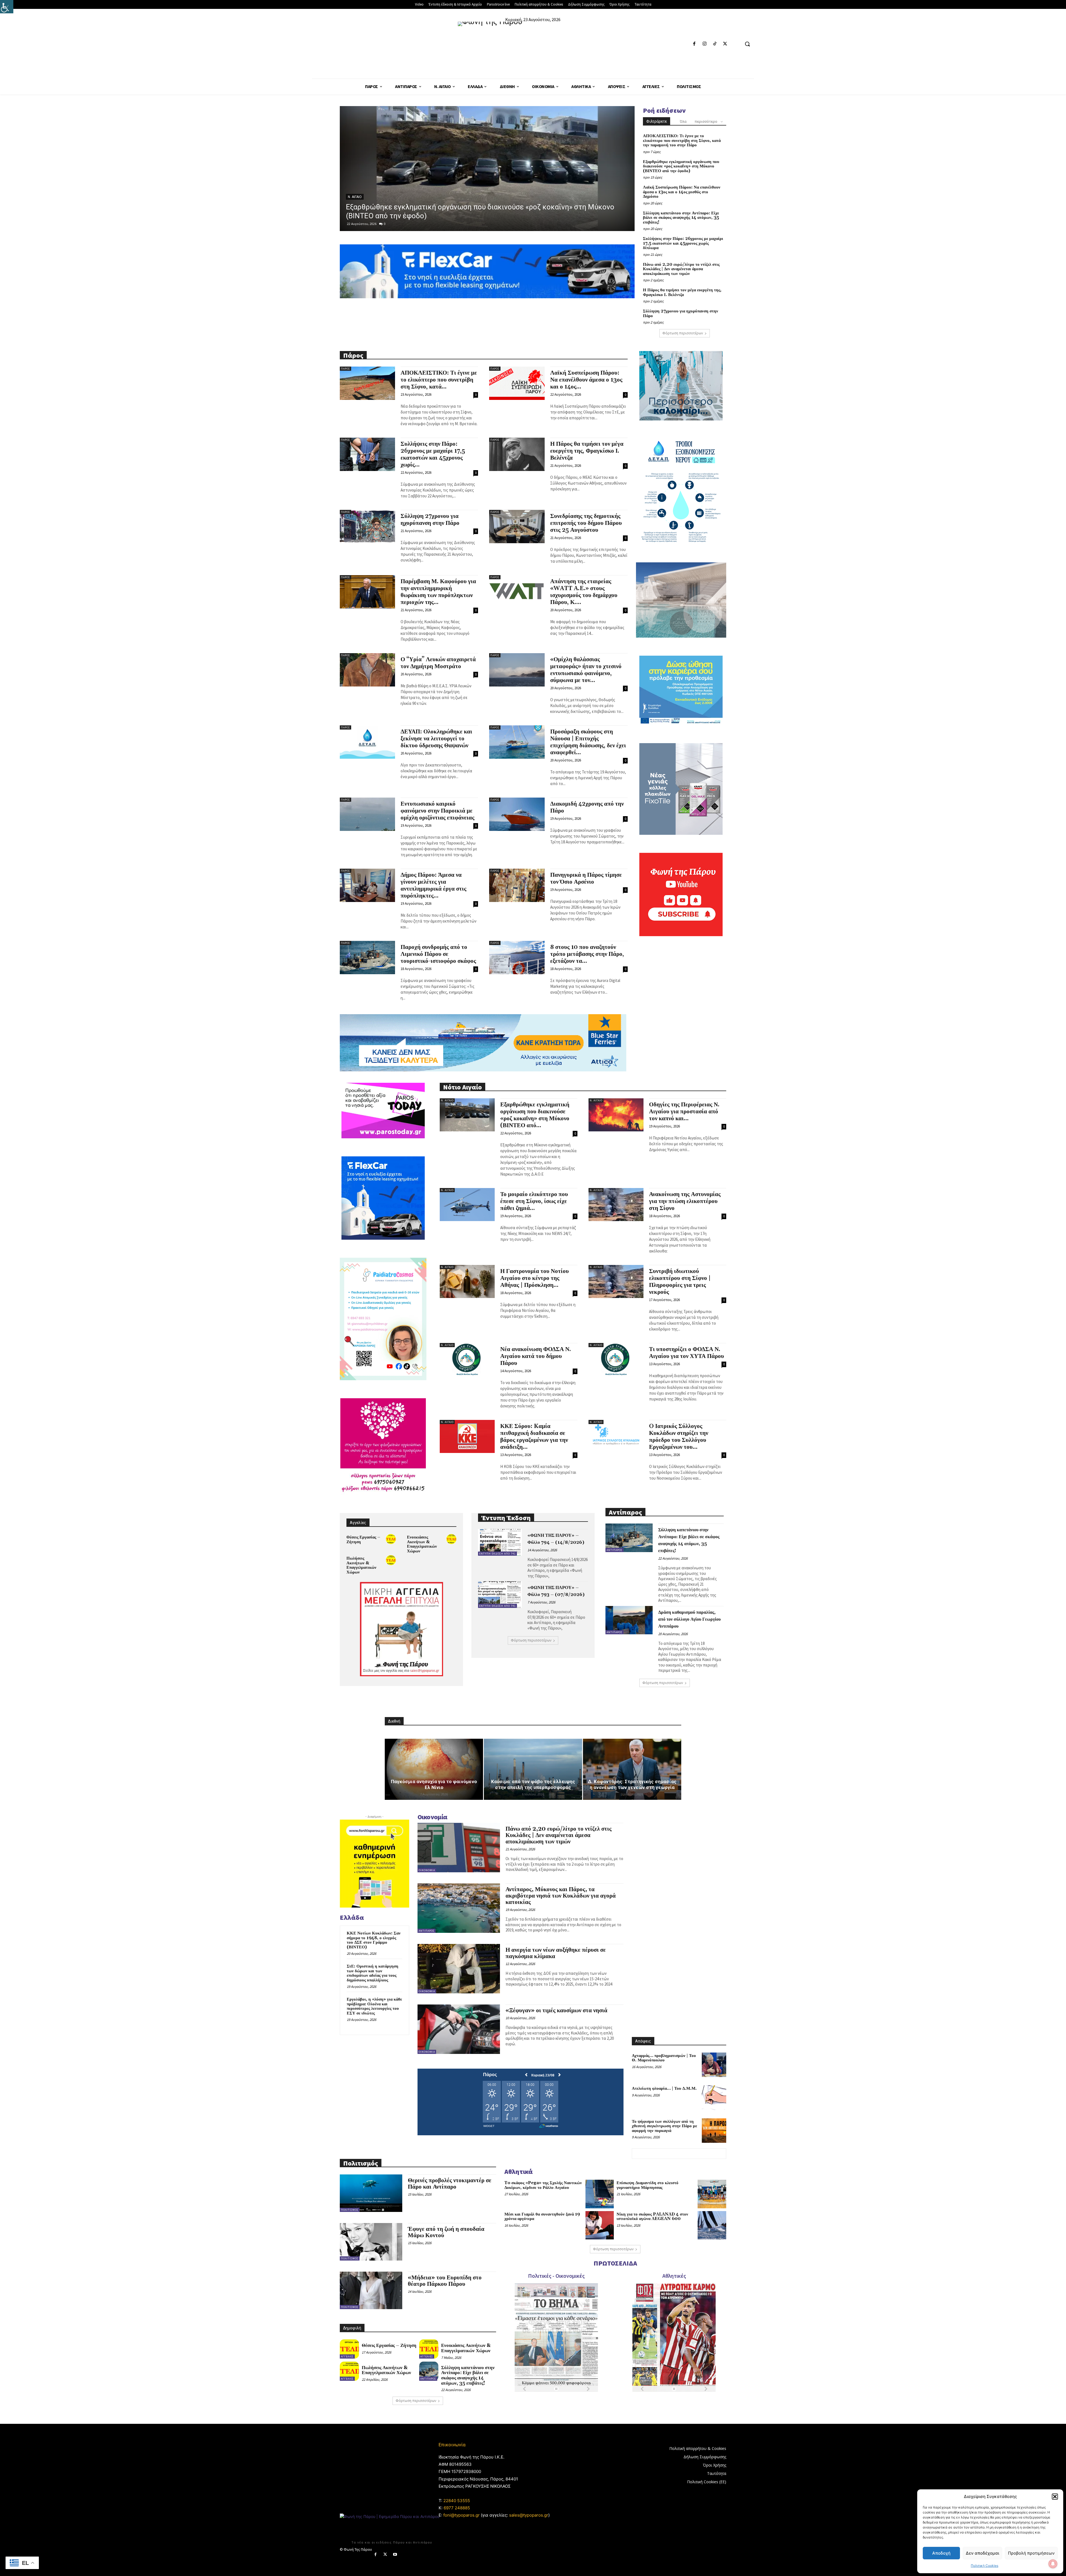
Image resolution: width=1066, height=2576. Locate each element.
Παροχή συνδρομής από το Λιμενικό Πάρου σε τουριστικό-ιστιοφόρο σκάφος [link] (438, 954)
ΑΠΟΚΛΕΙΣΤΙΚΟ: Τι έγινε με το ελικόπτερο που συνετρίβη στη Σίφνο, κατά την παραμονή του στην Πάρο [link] (682, 141)
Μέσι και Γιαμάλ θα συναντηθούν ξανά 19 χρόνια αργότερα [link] (542, 2217)
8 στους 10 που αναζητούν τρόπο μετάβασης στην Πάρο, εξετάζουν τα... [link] (587, 954)
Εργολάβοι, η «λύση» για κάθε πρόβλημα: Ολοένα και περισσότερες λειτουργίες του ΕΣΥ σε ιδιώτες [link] (374, 2006)
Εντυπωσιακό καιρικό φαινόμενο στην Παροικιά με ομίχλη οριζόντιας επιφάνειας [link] (438, 811)
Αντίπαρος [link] (614, 1550)
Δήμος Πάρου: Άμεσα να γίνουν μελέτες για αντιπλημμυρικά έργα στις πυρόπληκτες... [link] (433, 885)
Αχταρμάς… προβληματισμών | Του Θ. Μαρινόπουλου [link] (664, 2058)
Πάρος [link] (353, 197)
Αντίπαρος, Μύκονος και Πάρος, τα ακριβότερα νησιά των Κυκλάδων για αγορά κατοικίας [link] (561, 1896)
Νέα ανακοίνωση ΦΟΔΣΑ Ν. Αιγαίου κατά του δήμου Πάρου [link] (536, 1356)
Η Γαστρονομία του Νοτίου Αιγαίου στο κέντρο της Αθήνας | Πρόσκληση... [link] (535, 1278)
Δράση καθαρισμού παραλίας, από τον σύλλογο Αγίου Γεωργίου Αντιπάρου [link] (689, 1619)
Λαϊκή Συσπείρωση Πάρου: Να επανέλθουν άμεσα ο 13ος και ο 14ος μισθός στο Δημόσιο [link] (682, 192)
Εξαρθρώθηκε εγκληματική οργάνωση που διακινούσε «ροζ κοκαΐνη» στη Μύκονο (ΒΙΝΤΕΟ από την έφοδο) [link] (681, 166)
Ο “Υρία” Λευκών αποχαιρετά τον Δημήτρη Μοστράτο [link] (438, 663)
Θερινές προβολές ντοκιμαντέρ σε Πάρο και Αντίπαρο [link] (450, 2184)
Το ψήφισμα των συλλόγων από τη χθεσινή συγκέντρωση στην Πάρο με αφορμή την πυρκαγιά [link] (664, 2126)
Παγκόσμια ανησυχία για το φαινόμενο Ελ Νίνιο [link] (434, 1784)
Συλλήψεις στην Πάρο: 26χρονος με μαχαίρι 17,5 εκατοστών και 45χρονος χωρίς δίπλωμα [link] (683, 243)
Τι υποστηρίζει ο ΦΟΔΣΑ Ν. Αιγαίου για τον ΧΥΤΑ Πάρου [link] (687, 1353)
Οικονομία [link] (427, 1870)
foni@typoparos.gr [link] (462, 2515)
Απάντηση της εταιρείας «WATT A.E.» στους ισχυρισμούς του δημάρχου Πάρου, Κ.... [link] (584, 592)
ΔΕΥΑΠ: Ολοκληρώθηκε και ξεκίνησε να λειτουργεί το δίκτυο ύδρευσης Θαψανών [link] (436, 739)
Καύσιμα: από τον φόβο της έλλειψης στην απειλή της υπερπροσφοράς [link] (533, 1784)
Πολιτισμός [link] (350, 2210)
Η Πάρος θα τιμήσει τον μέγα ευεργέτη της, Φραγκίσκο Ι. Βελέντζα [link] (682, 292)
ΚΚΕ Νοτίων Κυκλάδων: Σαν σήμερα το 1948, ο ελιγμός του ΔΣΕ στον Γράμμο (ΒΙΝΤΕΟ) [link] (374, 1940)
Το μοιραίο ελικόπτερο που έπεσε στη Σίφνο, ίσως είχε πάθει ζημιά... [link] (534, 1201)
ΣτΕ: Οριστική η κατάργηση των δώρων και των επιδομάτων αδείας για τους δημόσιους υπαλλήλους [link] (373, 1973)
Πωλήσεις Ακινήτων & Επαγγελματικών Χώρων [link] (361, 1565)
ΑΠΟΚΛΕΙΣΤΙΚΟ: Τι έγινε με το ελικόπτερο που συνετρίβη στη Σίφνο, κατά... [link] (439, 380)
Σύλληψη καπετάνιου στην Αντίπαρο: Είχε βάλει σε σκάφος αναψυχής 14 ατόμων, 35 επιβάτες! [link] (681, 218)
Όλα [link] (683, 121)
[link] (7, 7)
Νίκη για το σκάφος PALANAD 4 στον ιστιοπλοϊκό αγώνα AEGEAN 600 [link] (652, 2217)
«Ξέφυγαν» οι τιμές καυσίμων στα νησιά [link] (556, 2011)
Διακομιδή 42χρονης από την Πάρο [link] (587, 807)
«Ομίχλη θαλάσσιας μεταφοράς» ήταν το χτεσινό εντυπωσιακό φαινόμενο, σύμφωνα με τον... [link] (586, 670)
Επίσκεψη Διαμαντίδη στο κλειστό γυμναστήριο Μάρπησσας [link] (648, 2185)
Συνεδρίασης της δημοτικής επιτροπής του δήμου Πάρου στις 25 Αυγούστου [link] (586, 523)
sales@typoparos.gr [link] (529, 2515)
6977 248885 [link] (457, 2508)
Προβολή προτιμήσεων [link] (1031, 2553)
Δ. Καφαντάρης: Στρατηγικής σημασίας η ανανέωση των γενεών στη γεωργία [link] (632, 1784)
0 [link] (385, 224)
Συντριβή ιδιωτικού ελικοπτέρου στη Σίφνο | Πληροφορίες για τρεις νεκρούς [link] (680, 1282)
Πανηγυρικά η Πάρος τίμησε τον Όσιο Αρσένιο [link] (586, 879)
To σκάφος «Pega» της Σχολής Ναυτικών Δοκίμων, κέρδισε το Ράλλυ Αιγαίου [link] (543, 2185)
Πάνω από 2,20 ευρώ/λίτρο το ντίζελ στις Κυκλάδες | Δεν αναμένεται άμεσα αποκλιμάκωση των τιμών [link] (681, 269)
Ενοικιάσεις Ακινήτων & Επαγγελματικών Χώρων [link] (422, 1544)
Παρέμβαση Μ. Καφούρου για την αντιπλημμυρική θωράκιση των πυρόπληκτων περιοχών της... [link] (438, 592)
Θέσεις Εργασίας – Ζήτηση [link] (363, 1540)
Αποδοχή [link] (941, 2553)
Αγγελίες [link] (347, 2356)
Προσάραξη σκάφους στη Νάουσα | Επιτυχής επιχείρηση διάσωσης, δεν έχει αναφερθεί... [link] (588, 742)
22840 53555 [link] (457, 2501)
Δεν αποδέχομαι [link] (982, 2553)
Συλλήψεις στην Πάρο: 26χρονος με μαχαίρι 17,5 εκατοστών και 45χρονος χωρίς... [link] (433, 454)
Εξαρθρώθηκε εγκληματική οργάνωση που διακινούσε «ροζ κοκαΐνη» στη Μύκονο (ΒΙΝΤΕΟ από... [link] (535, 1115)
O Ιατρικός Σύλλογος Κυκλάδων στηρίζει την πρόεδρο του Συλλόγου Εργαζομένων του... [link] (679, 1437)
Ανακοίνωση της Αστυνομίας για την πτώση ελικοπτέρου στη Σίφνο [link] (685, 1201)
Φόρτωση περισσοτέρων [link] (683, 333)
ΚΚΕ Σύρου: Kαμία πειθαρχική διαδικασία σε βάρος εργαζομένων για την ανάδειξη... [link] (534, 1437)
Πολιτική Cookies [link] (985, 2566)
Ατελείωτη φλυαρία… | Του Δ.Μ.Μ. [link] (664, 2088)
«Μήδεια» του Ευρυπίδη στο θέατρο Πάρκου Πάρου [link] (445, 2281)
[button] (1055, 2497)
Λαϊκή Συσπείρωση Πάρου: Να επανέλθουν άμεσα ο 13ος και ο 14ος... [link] (586, 380)
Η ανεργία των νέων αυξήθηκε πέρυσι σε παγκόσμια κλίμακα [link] (556, 1953)
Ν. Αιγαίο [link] (447, 1100)
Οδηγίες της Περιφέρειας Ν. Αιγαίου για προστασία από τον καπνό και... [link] (684, 1112)
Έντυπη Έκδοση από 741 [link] (497, 1554)
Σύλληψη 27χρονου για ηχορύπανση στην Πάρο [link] (681, 314)
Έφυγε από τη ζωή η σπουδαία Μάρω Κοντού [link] (446, 2232)
